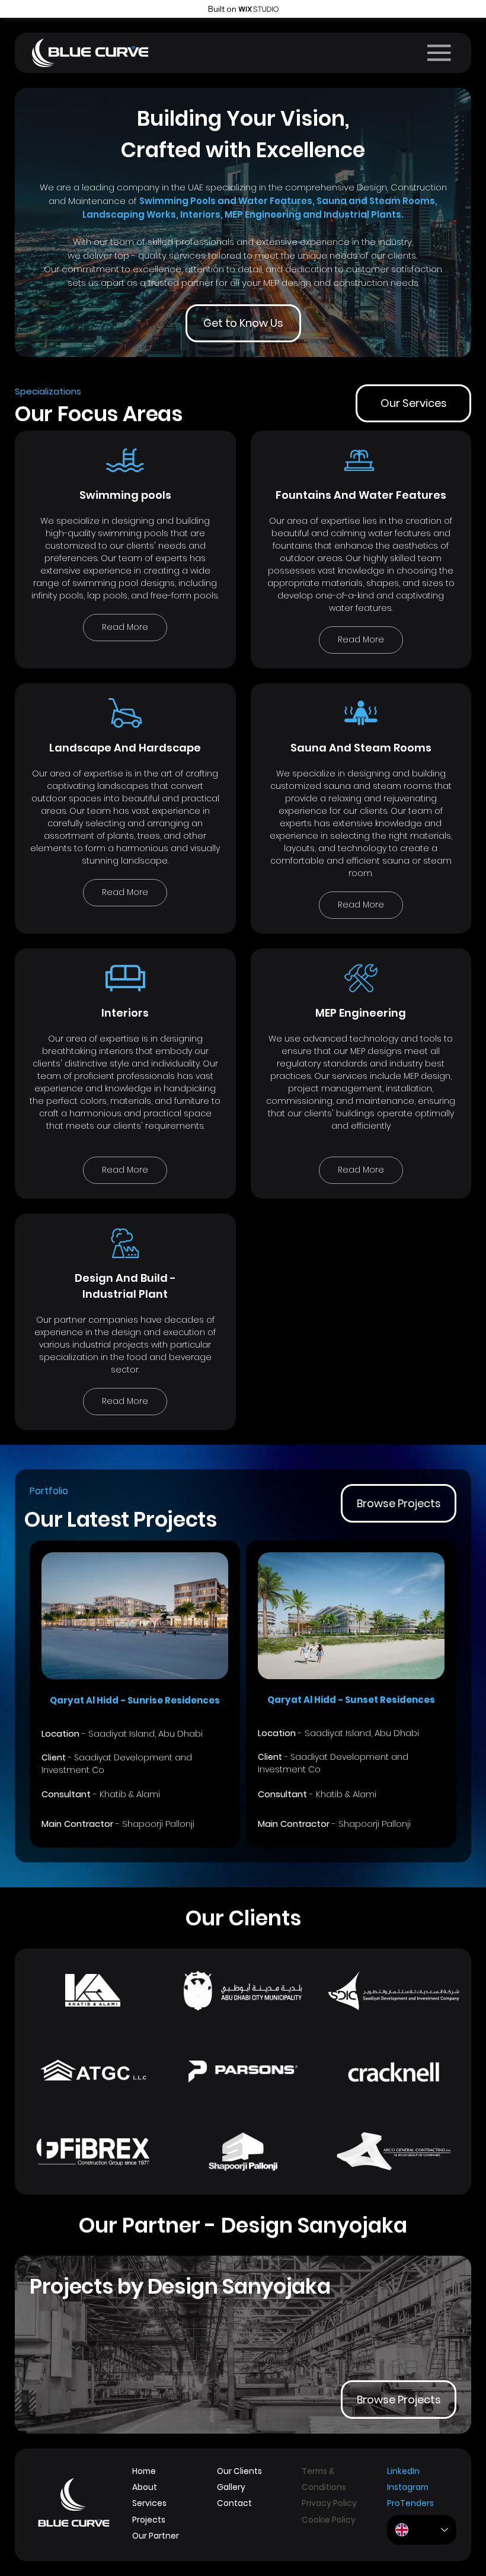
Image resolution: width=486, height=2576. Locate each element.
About (145, 2487)
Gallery (231, 2487)
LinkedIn (403, 2471)
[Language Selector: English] (422, 2530)
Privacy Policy (329, 2503)
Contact (235, 2503)
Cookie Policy (329, 2520)
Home (144, 2471)
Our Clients (239, 2471)
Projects (149, 2520)
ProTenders (410, 2503)
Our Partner (156, 2536)
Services (149, 2503)
